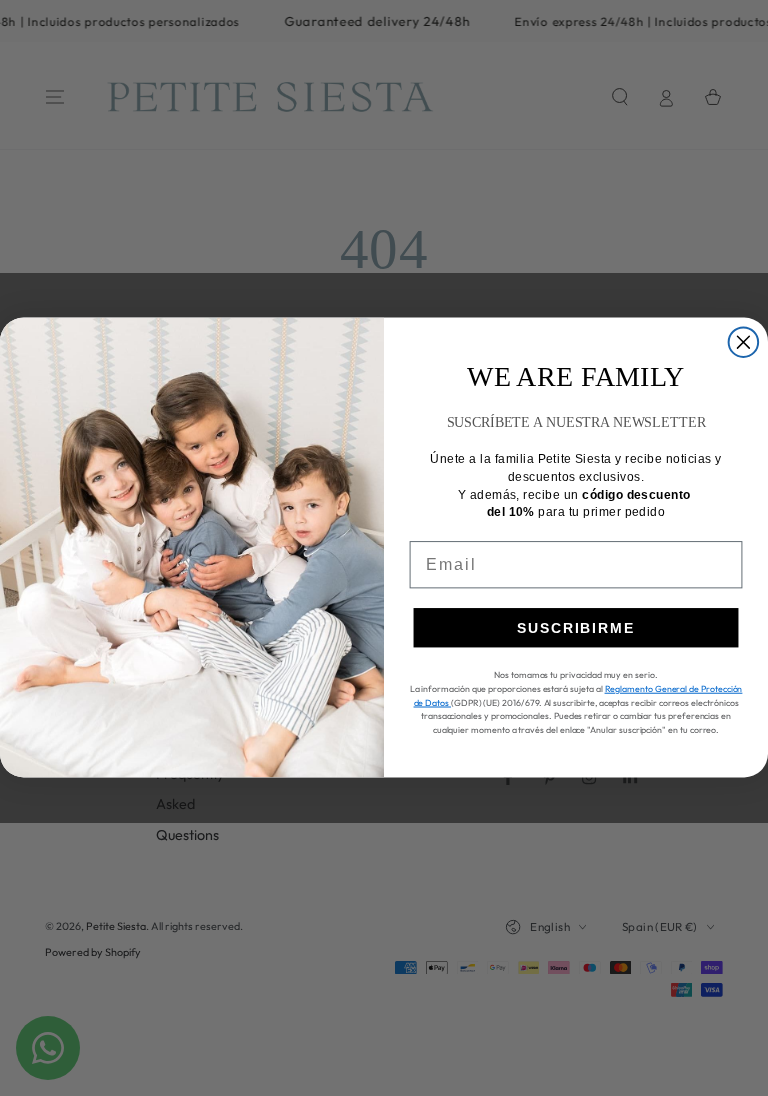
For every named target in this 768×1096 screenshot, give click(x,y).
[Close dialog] (744, 343)
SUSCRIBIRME (575, 628)
